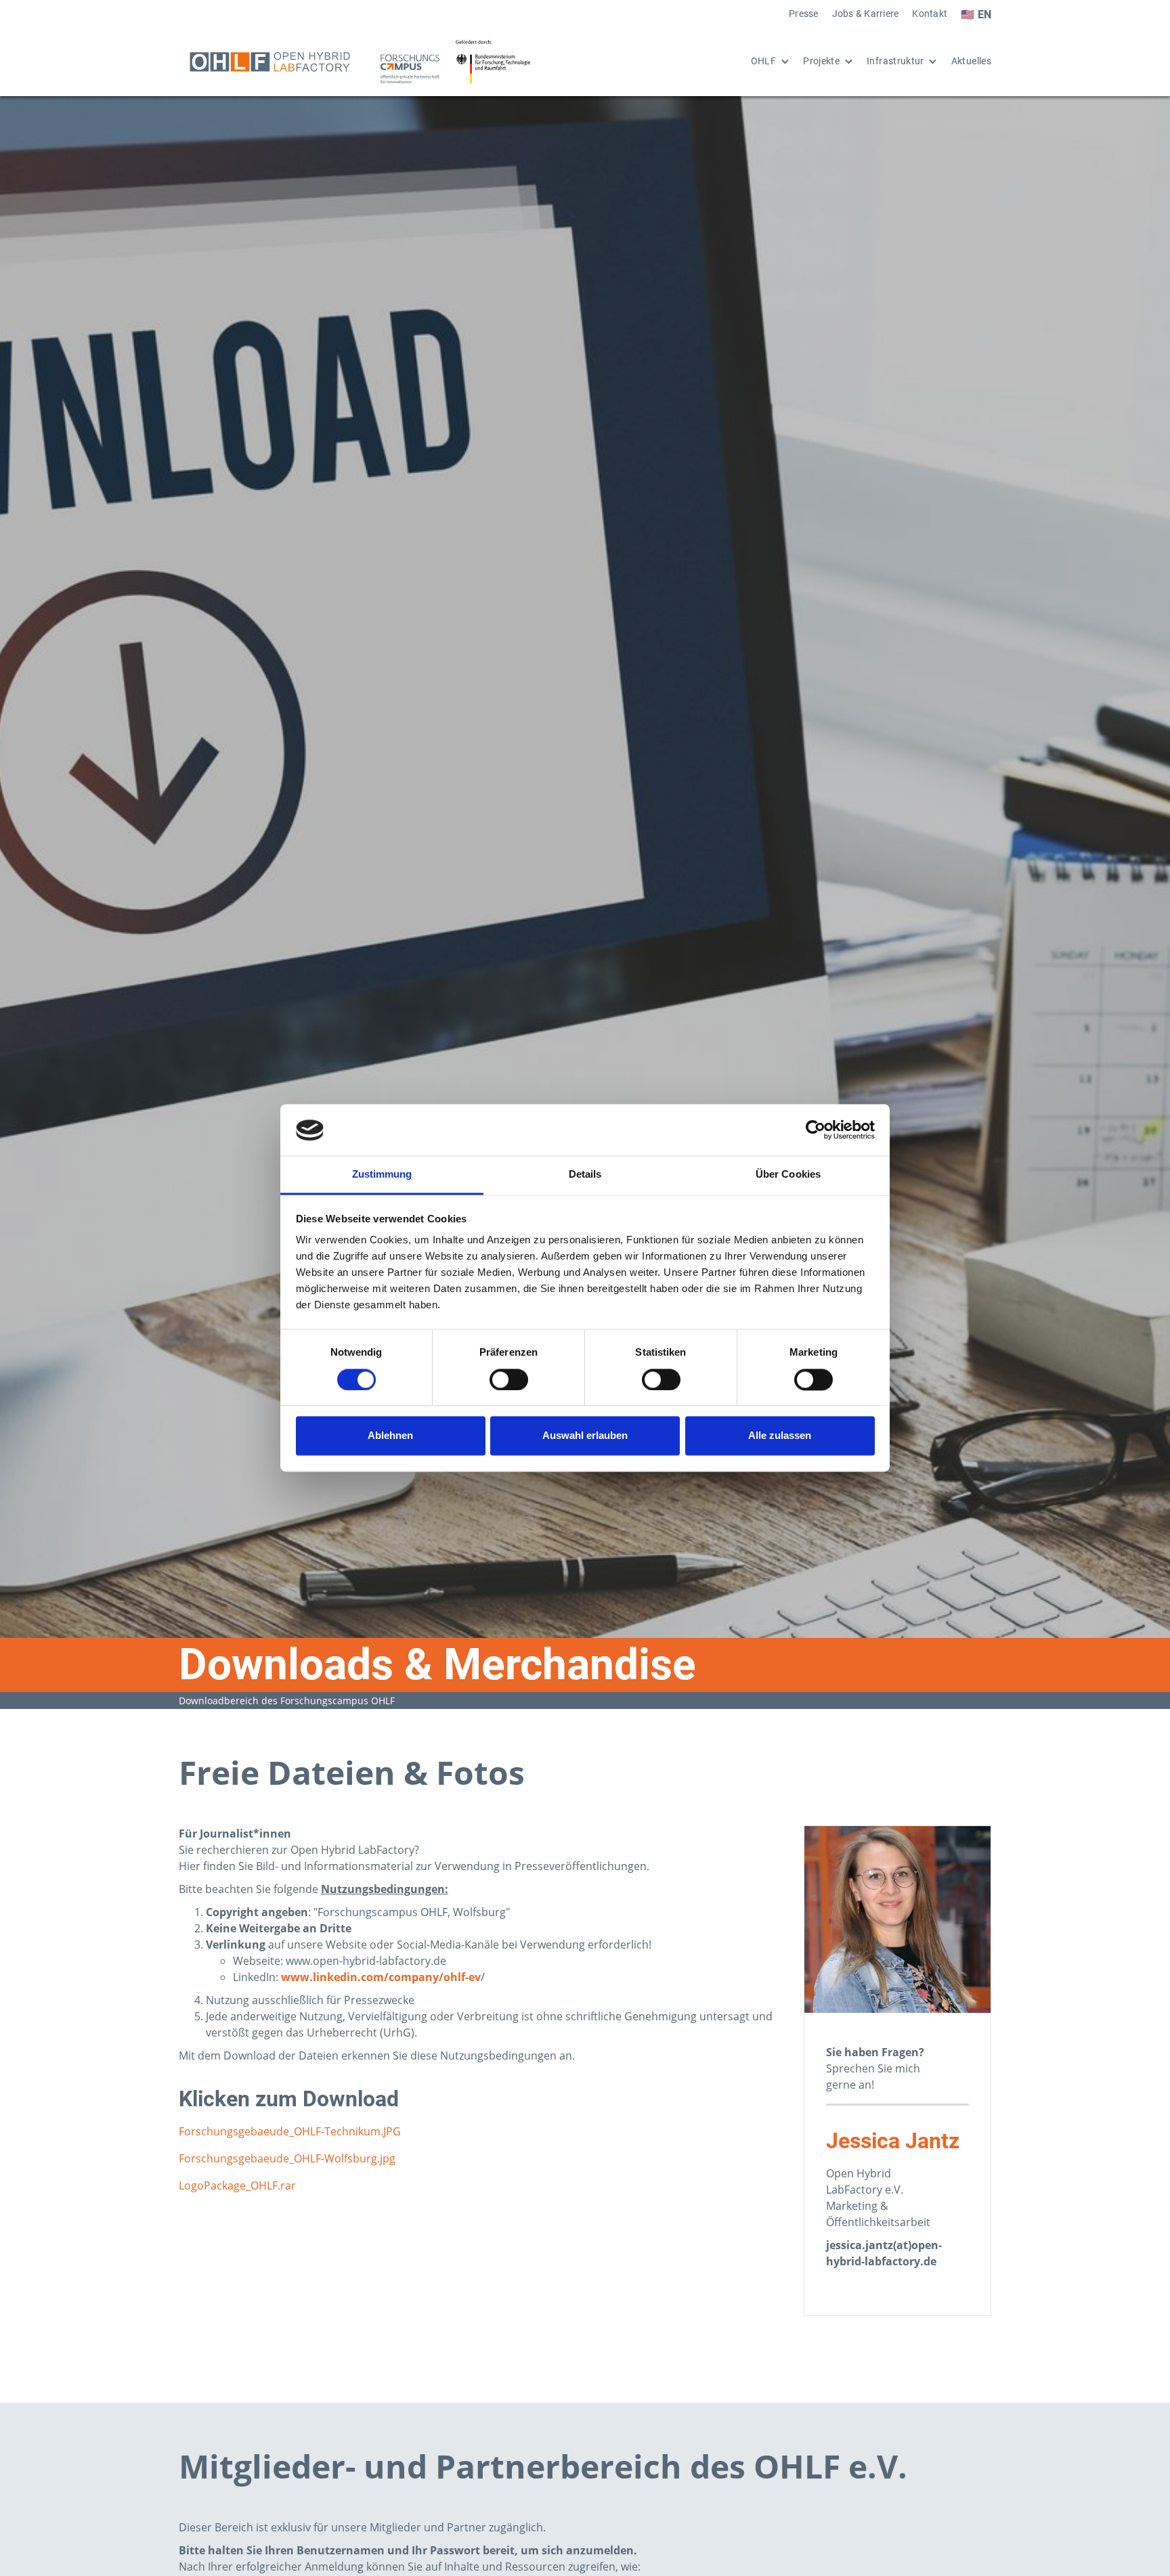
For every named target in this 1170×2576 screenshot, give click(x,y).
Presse (804, 14)
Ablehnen (390, 1436)
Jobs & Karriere (866, 14)
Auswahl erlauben (585, 1436)
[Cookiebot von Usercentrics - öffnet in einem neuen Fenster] (816, 1130)
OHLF (763, 61)
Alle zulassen (780, 1436)
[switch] (509, 1380)
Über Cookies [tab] (788, 1175)
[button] (763, 62)
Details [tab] (585, 1175)
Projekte (821, 61)
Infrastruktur (895, 61)
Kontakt (930, 14)
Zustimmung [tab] (382, 1175)
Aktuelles (971, 61)
